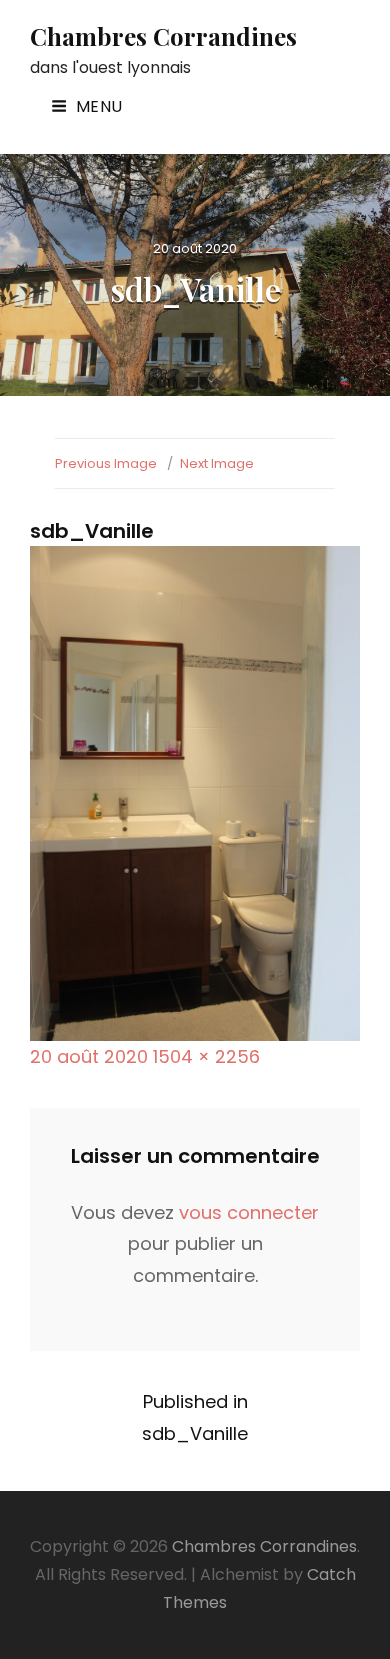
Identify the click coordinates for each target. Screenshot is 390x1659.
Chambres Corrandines (163, 36)
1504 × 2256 (206, 1056)
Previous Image (106, 463)
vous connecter (249, 1212)
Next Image (217, 463)
